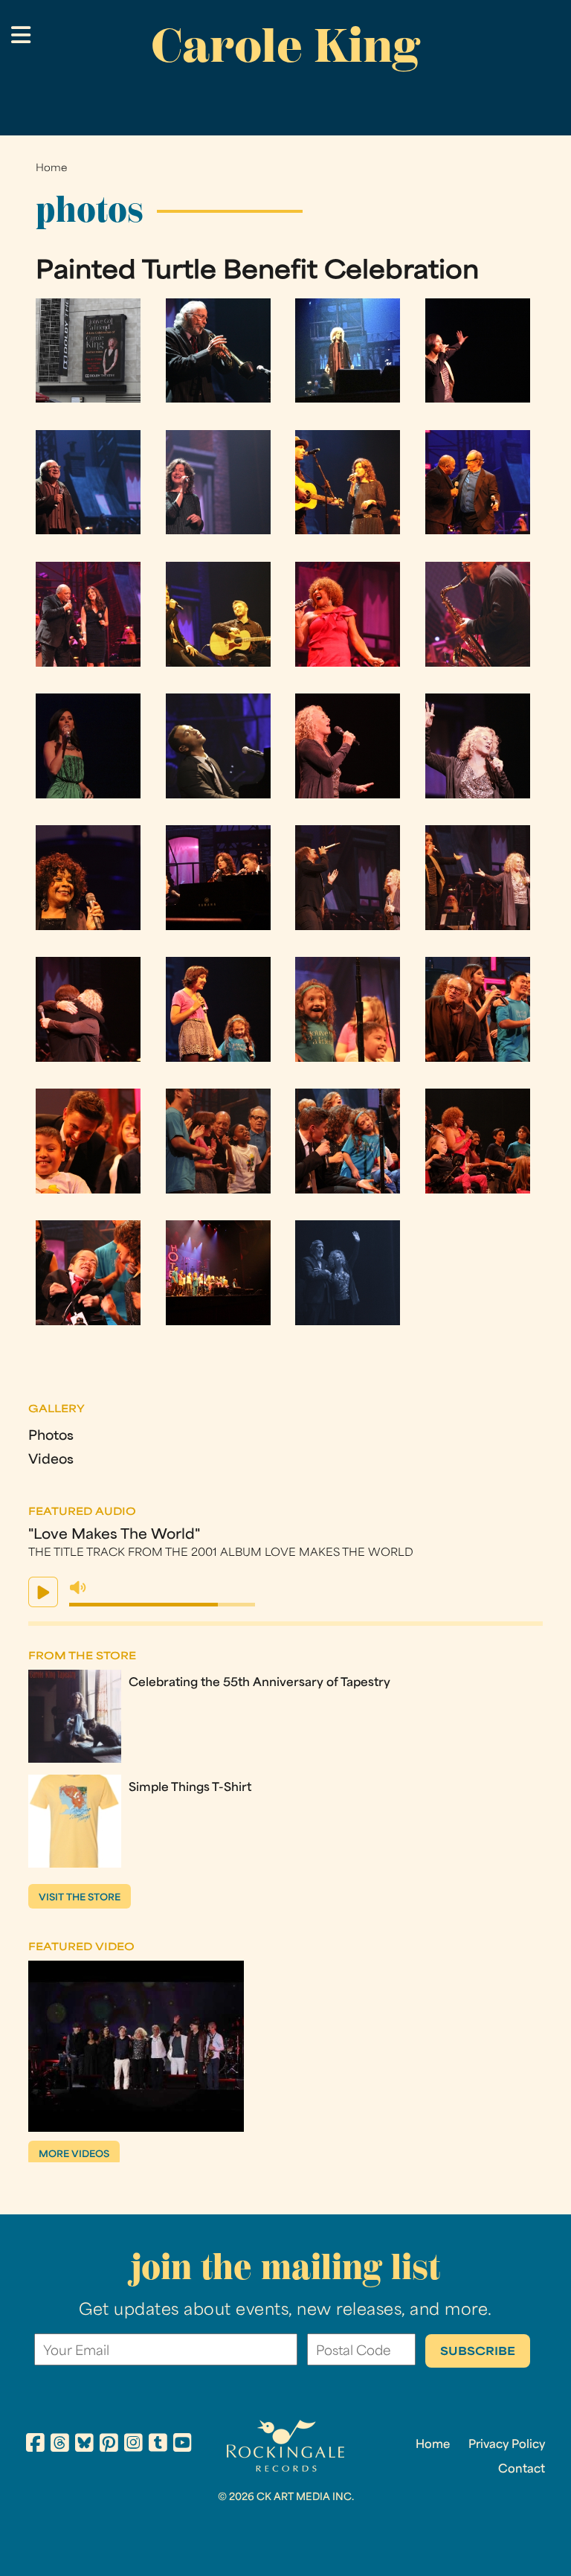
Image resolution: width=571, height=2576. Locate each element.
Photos (51, 1436)
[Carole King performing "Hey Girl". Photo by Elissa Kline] (478, 795)
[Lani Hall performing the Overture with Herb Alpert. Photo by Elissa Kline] (348, 399)
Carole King (285, 45)
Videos (51, 1460)
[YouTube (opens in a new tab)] (183, 2445)
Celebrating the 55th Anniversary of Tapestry (259, 1683)
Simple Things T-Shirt (190, 1788)
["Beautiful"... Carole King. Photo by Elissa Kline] (348, 795)
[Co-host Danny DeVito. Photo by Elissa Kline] (88, 531)
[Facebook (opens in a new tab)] (35, 2445)
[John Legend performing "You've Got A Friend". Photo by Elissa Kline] (218, 795)
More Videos (74, 2155)
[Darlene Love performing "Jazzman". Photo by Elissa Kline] (348, 663)
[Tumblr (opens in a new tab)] (158, 2445)
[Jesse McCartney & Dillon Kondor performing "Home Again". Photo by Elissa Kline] (218, 663)
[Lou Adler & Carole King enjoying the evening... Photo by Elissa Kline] (348, 1322)
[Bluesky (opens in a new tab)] (84, 2445)
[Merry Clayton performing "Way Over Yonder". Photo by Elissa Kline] (88, 927)
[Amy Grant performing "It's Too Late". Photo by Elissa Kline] (218, 531)
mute (78, 1588)
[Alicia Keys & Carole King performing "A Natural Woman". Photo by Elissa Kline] (478, 927)
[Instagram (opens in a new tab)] (133, 2445)
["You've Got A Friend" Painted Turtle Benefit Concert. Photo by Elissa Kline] (88, 399)
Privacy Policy (507, 2445)
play (43, 1592)
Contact (522, 2470)
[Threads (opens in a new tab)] (60, 2445)
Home (51, 169)
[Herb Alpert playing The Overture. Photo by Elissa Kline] (218, 399)
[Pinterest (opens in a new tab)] (109, 2445)
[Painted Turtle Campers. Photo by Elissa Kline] (218, 1058)
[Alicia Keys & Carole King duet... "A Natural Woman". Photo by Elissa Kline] (348, 927)
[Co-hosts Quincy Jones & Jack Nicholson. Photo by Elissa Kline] (478, 531)
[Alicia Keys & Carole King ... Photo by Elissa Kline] (88, 1058)
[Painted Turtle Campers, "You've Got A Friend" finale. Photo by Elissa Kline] (348, 1058)
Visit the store (80, 1898)
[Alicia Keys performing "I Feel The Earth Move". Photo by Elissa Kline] (478, 399)
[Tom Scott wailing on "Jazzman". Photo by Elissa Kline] (478, 663)
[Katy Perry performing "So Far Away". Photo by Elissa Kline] (88, 795)
